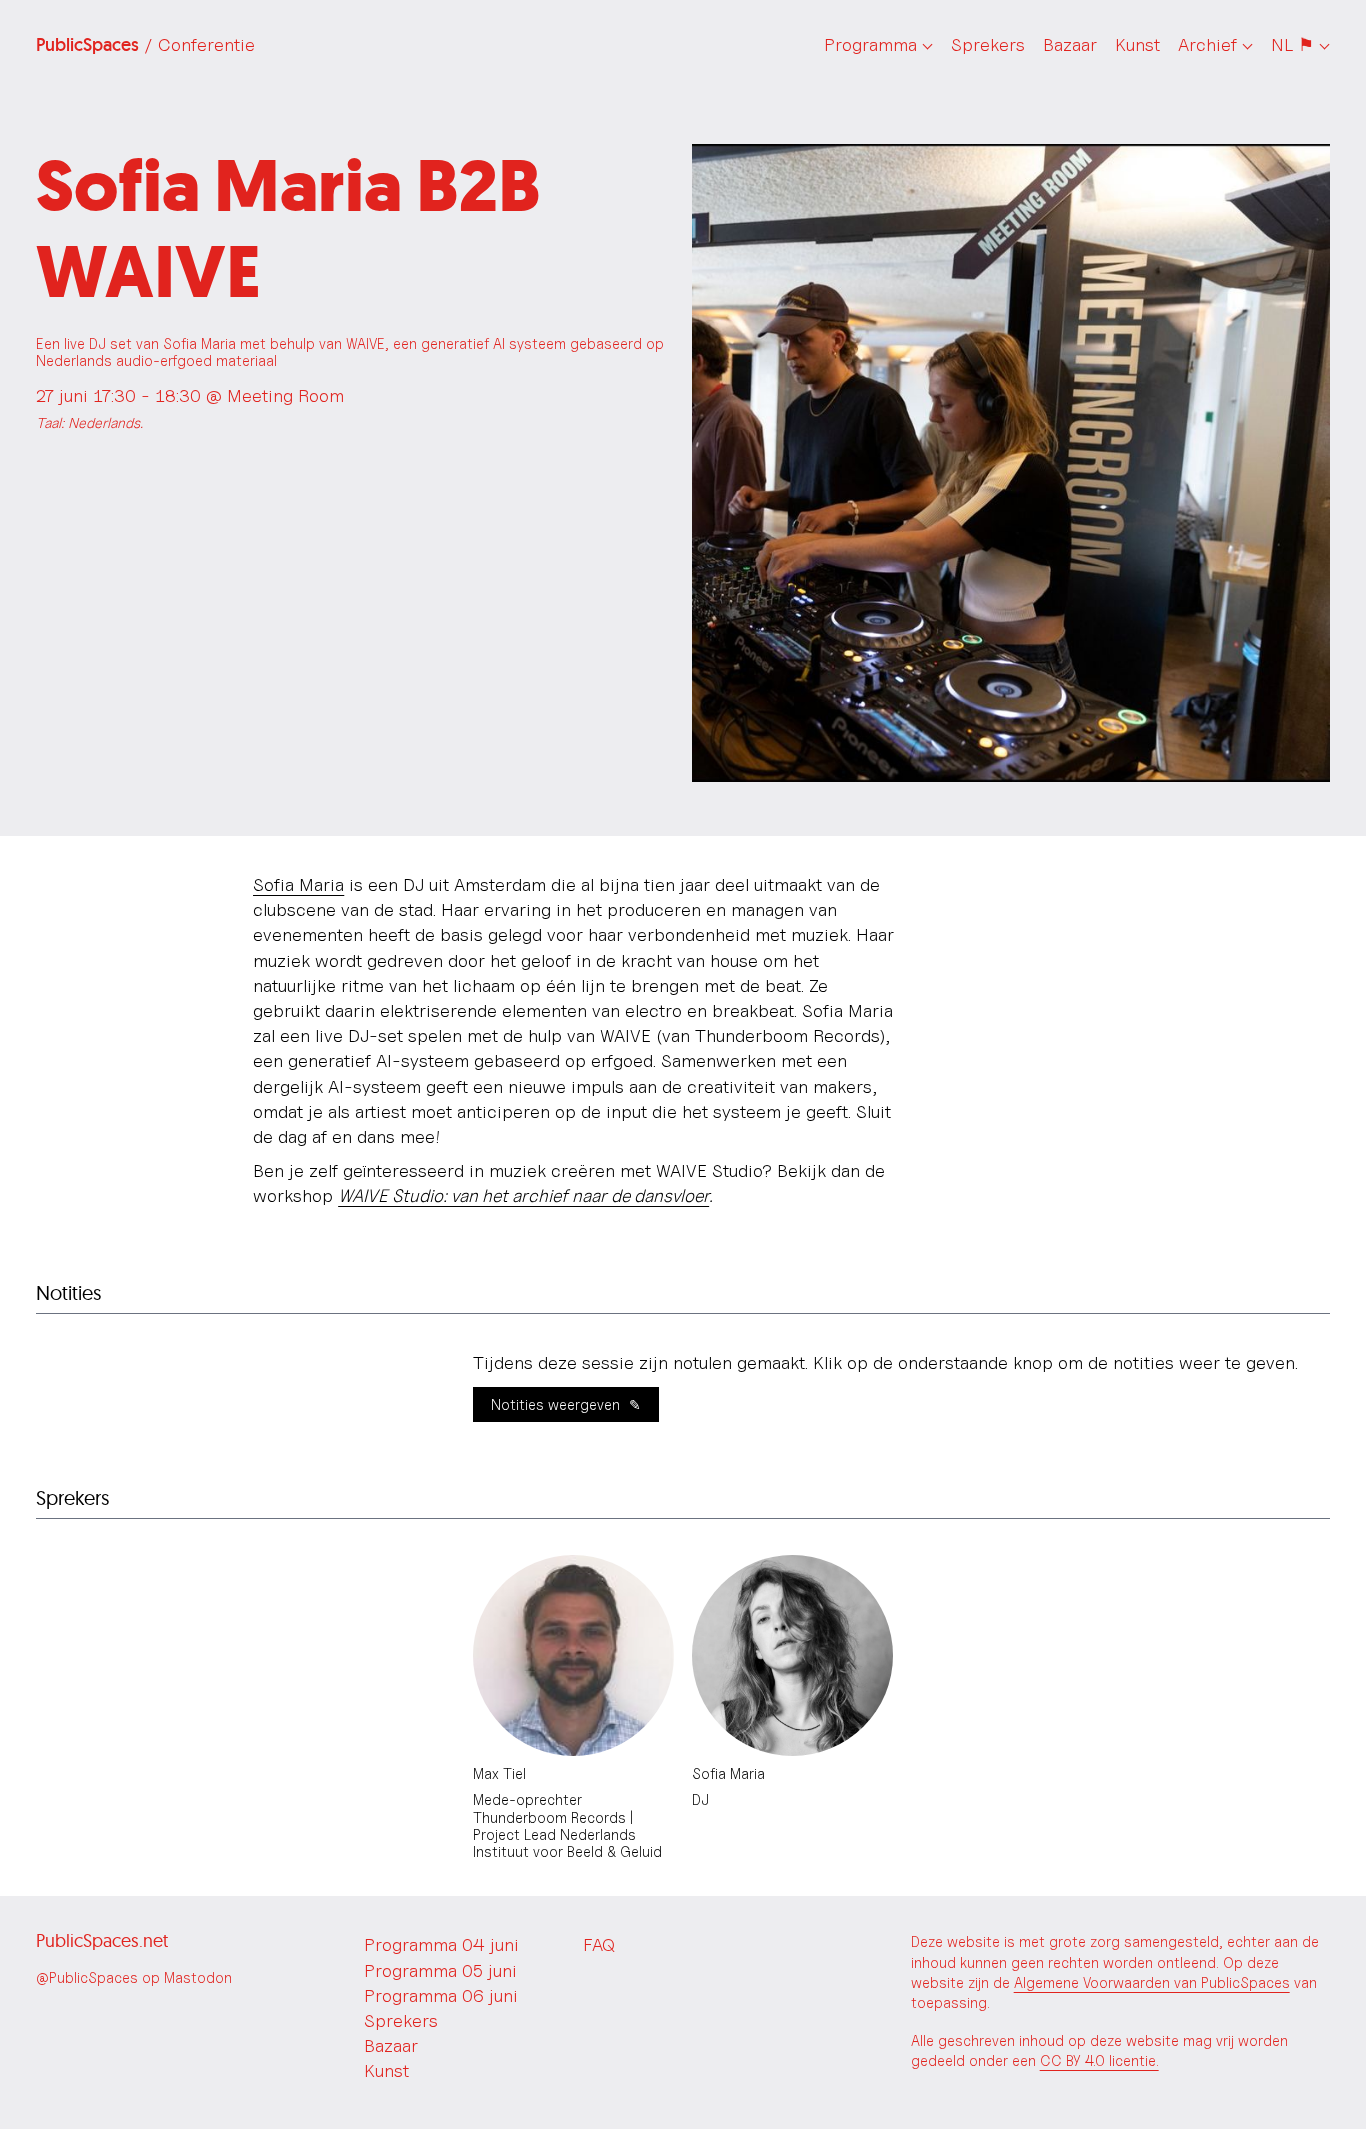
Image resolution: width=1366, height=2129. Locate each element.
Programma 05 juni (440, 1970)
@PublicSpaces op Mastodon (134, 1977)
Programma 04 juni (441, 1944)
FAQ (599, 1944)
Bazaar (1070, 44)
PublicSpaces (145, 45)
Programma (870, 44)
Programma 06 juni (441, 1995)
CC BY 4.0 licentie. (1099, 2060)
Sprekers (988, 44)
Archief (1207, 44)
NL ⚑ (1292, 44)
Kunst (1137, 44)
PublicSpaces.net (102, 1940)
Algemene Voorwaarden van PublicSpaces (1152, 1982)
